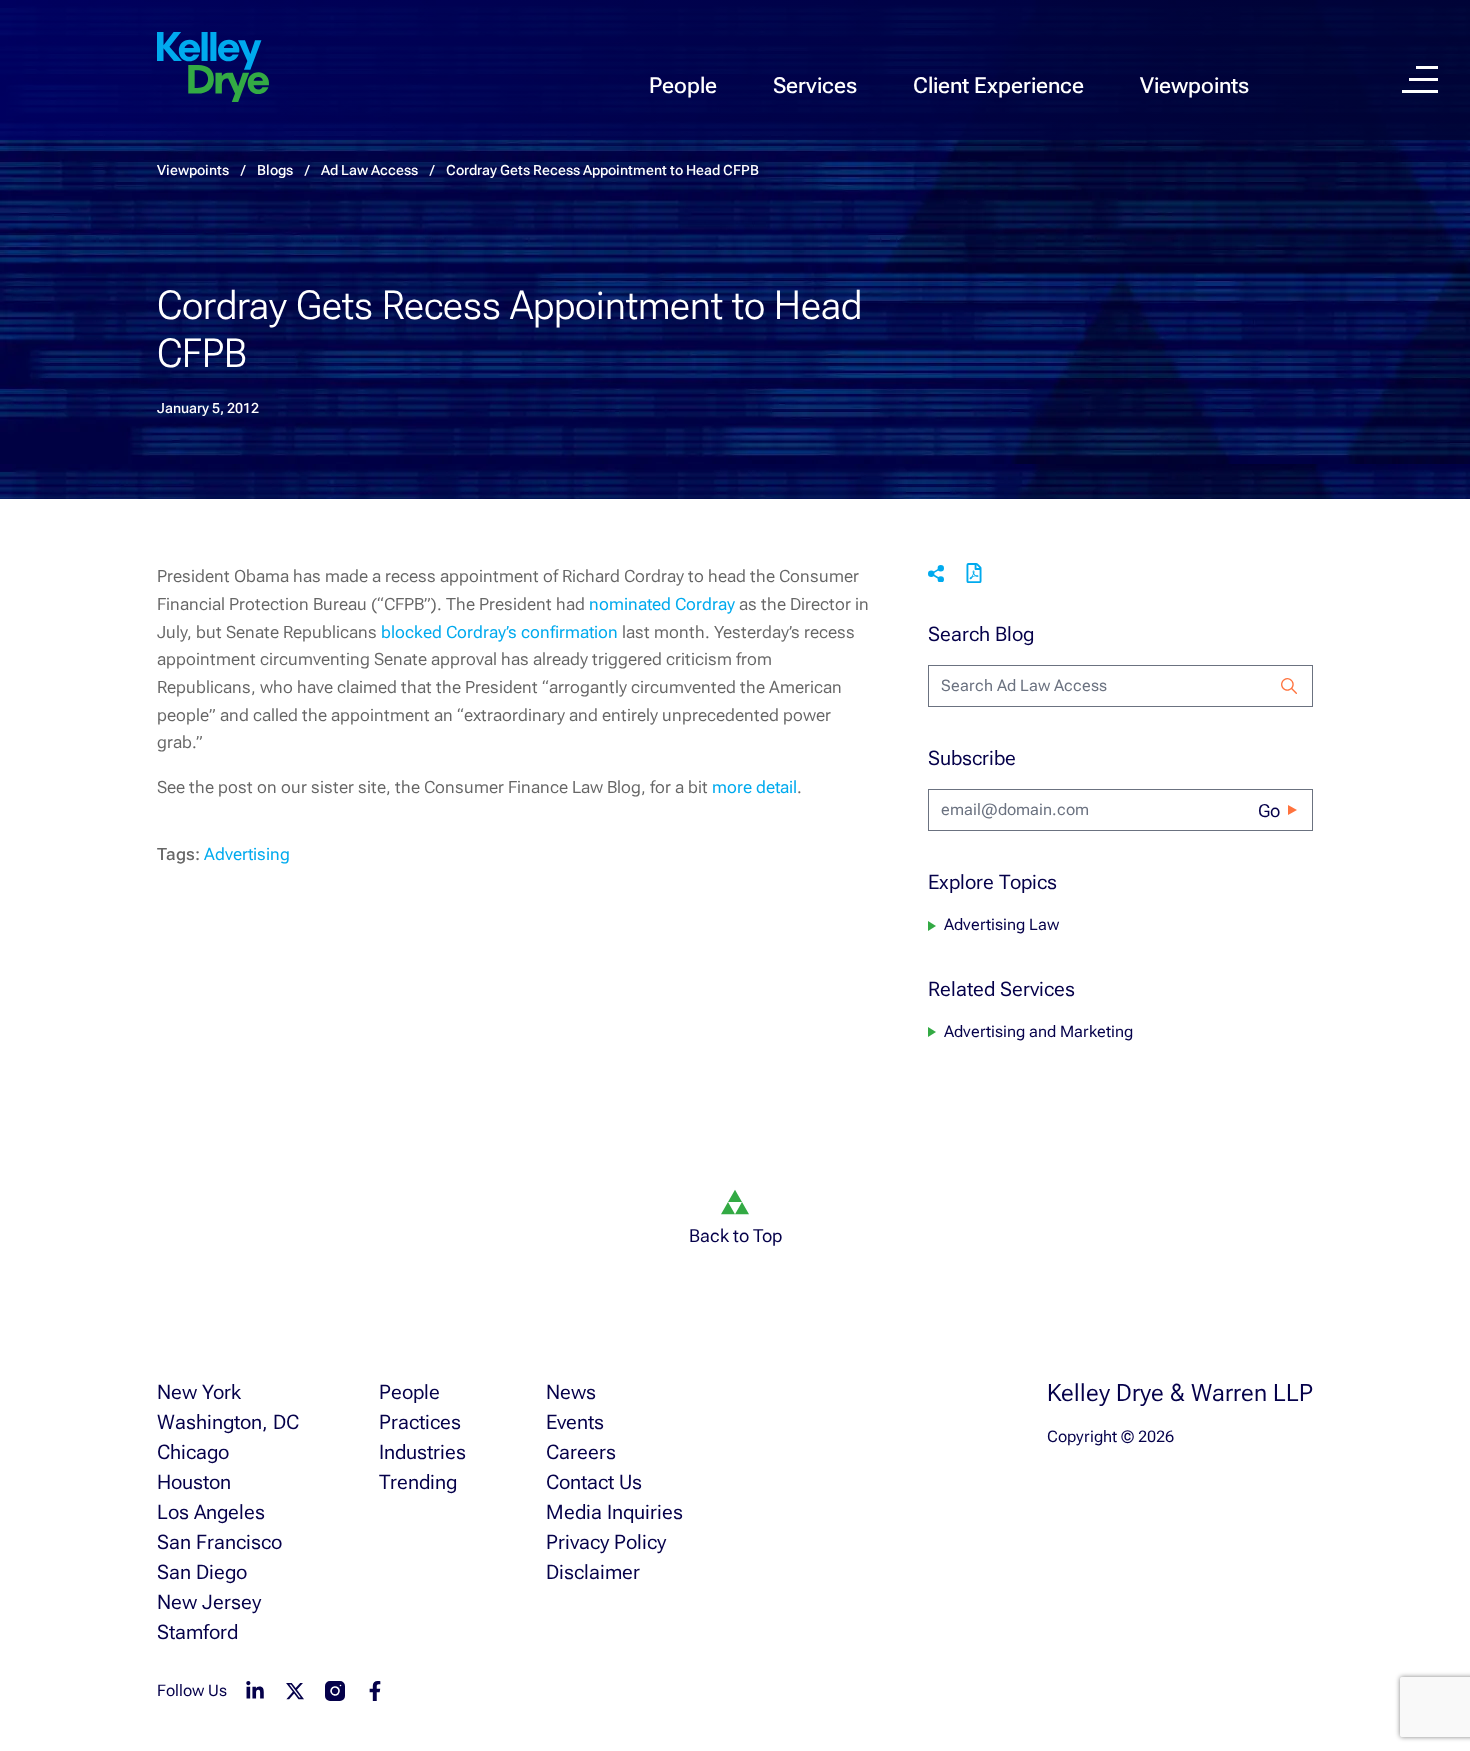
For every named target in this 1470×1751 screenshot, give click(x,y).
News (571, 1392)
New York (199, 1392)
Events (575, 1422)
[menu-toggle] (1420, 79)
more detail (754, 787)
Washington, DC (228, 1422)
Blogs (275, 170)
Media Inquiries (614, 1512)
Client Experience (998, 85)
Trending (418, 1482)
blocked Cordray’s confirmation (501, 632)
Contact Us (594, 1482)
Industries (422, 1452)
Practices (420, 1422)
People (683, 85)
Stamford (197, 1632)
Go (1269, 810)
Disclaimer (593, 1572)
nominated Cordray (664, 604)
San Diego (202, 1572)
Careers (581, 1452)
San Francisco (219, 1542)
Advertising (247, 854)
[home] (213, 68)
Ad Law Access (369, 170)
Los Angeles (211, 1512)
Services (815, 85)
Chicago (193, 1452)
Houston (194, 1482)
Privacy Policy (606, 1542)
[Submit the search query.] (1289, 686)
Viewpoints (1194, 85)
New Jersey (209, 1602)
